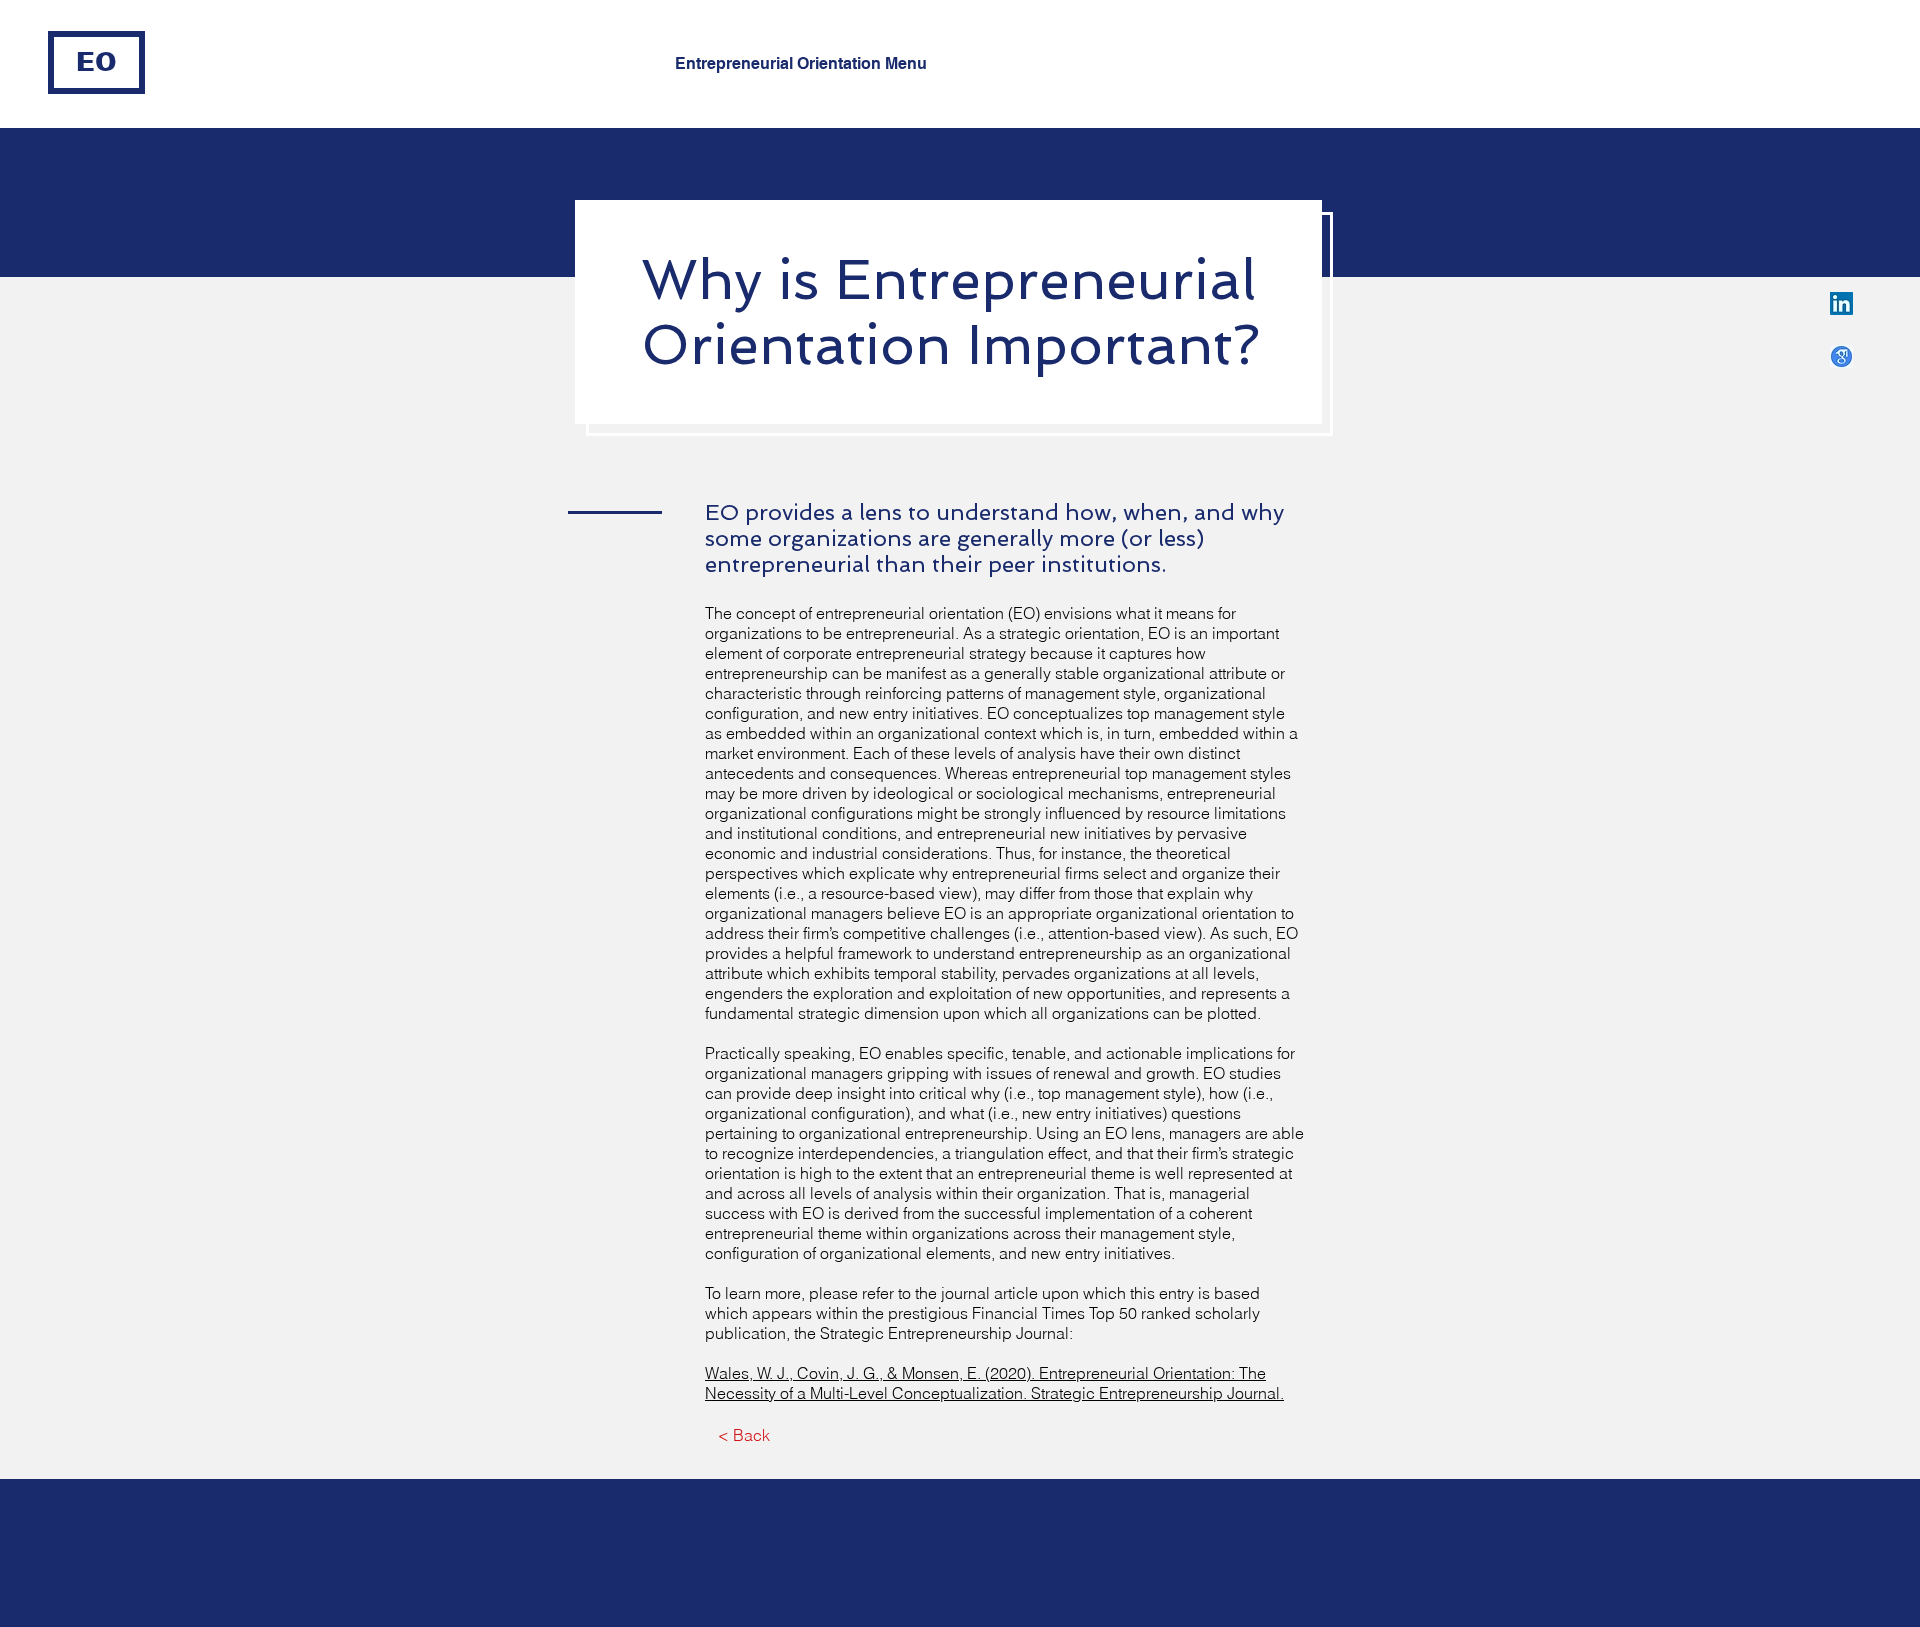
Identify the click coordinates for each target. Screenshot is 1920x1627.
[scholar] (1841, 356)
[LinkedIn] (1841, 303)
